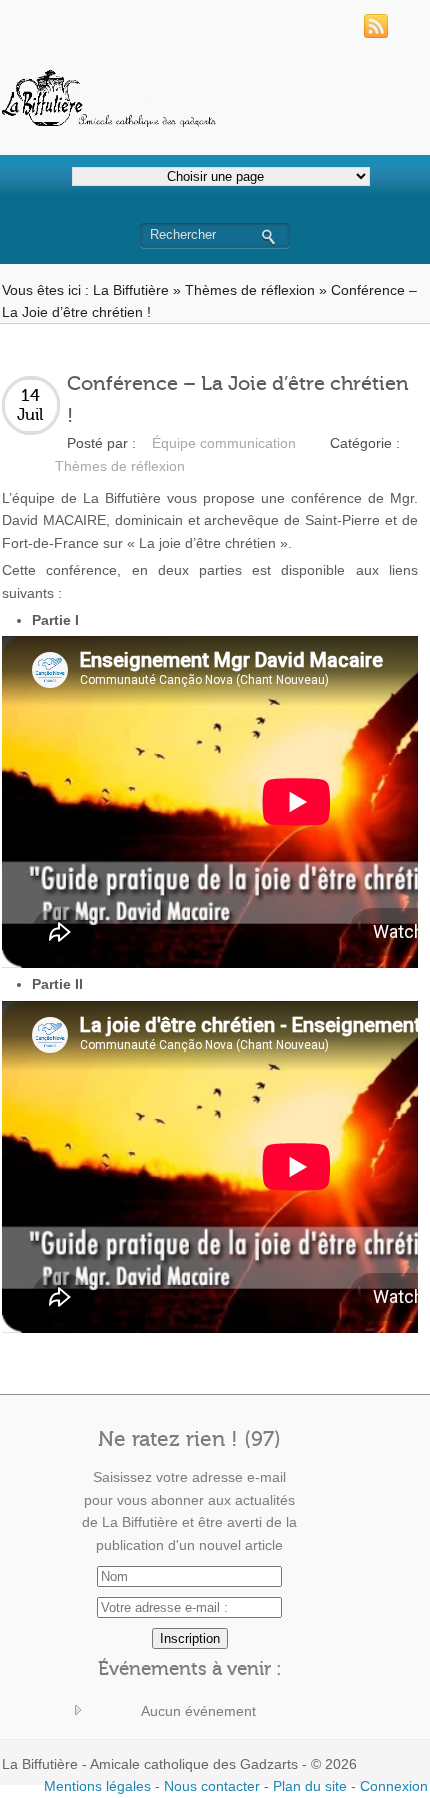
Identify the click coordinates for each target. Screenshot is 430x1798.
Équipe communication (224, 443)
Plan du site (310, 1786)
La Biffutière (131, 290)
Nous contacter (212, 1786)
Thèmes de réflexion (250, 290)
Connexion (394, 1786)
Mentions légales (97, 1786)
